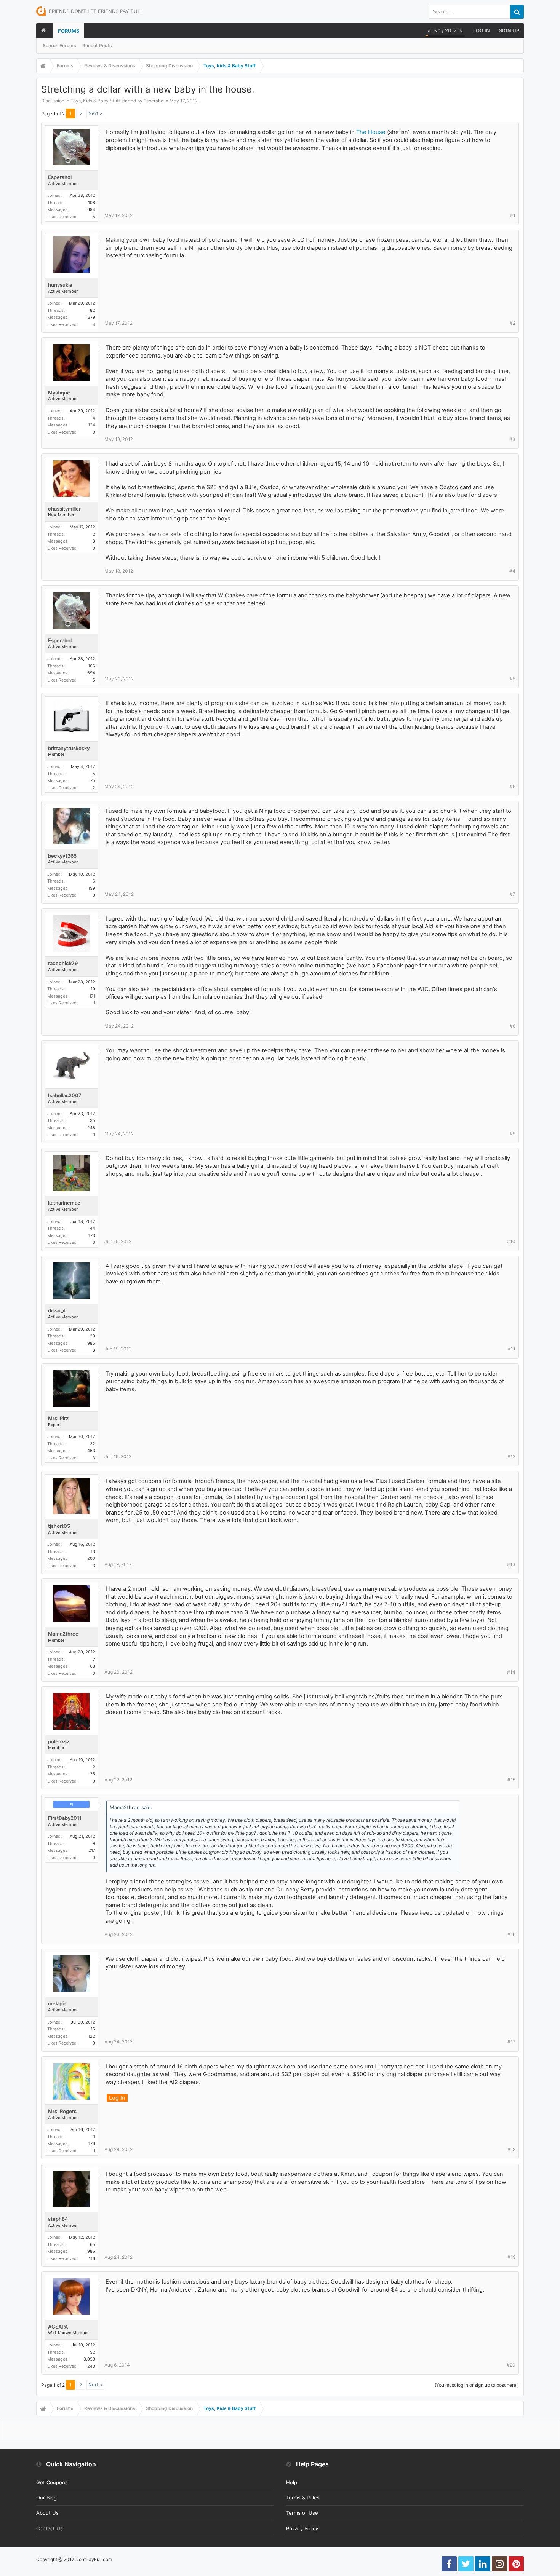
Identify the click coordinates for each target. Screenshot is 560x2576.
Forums (69, 31)
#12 (511, 1456)
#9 (513, 1134)
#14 (511, 1672)
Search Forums (59, 45)
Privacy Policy (302, 2528)
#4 (512, 571)
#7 (513, 894)
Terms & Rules (303, 2498)
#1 (513, 215)
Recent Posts (97, 45)
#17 (511, 2042)
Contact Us (50, 2528)
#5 (513, 679)
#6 (513, 786)
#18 (511, 2149)
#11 (512, 1349)
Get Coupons (52, 2482)
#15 (511, 1780)
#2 (513, 323)
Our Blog (46, 2498)
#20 (511, 2365)
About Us (47, 2513)
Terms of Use (302, 2513)
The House (371, 132)
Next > (95, 113)
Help (292, 2482)
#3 (512, 439)
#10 (511, 1241)
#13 (511, 1564)
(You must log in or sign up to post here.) (477, 2385)
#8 (513, 1026)
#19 (511, 2257)
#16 (511, 1934)
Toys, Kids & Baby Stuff (95, 101)
